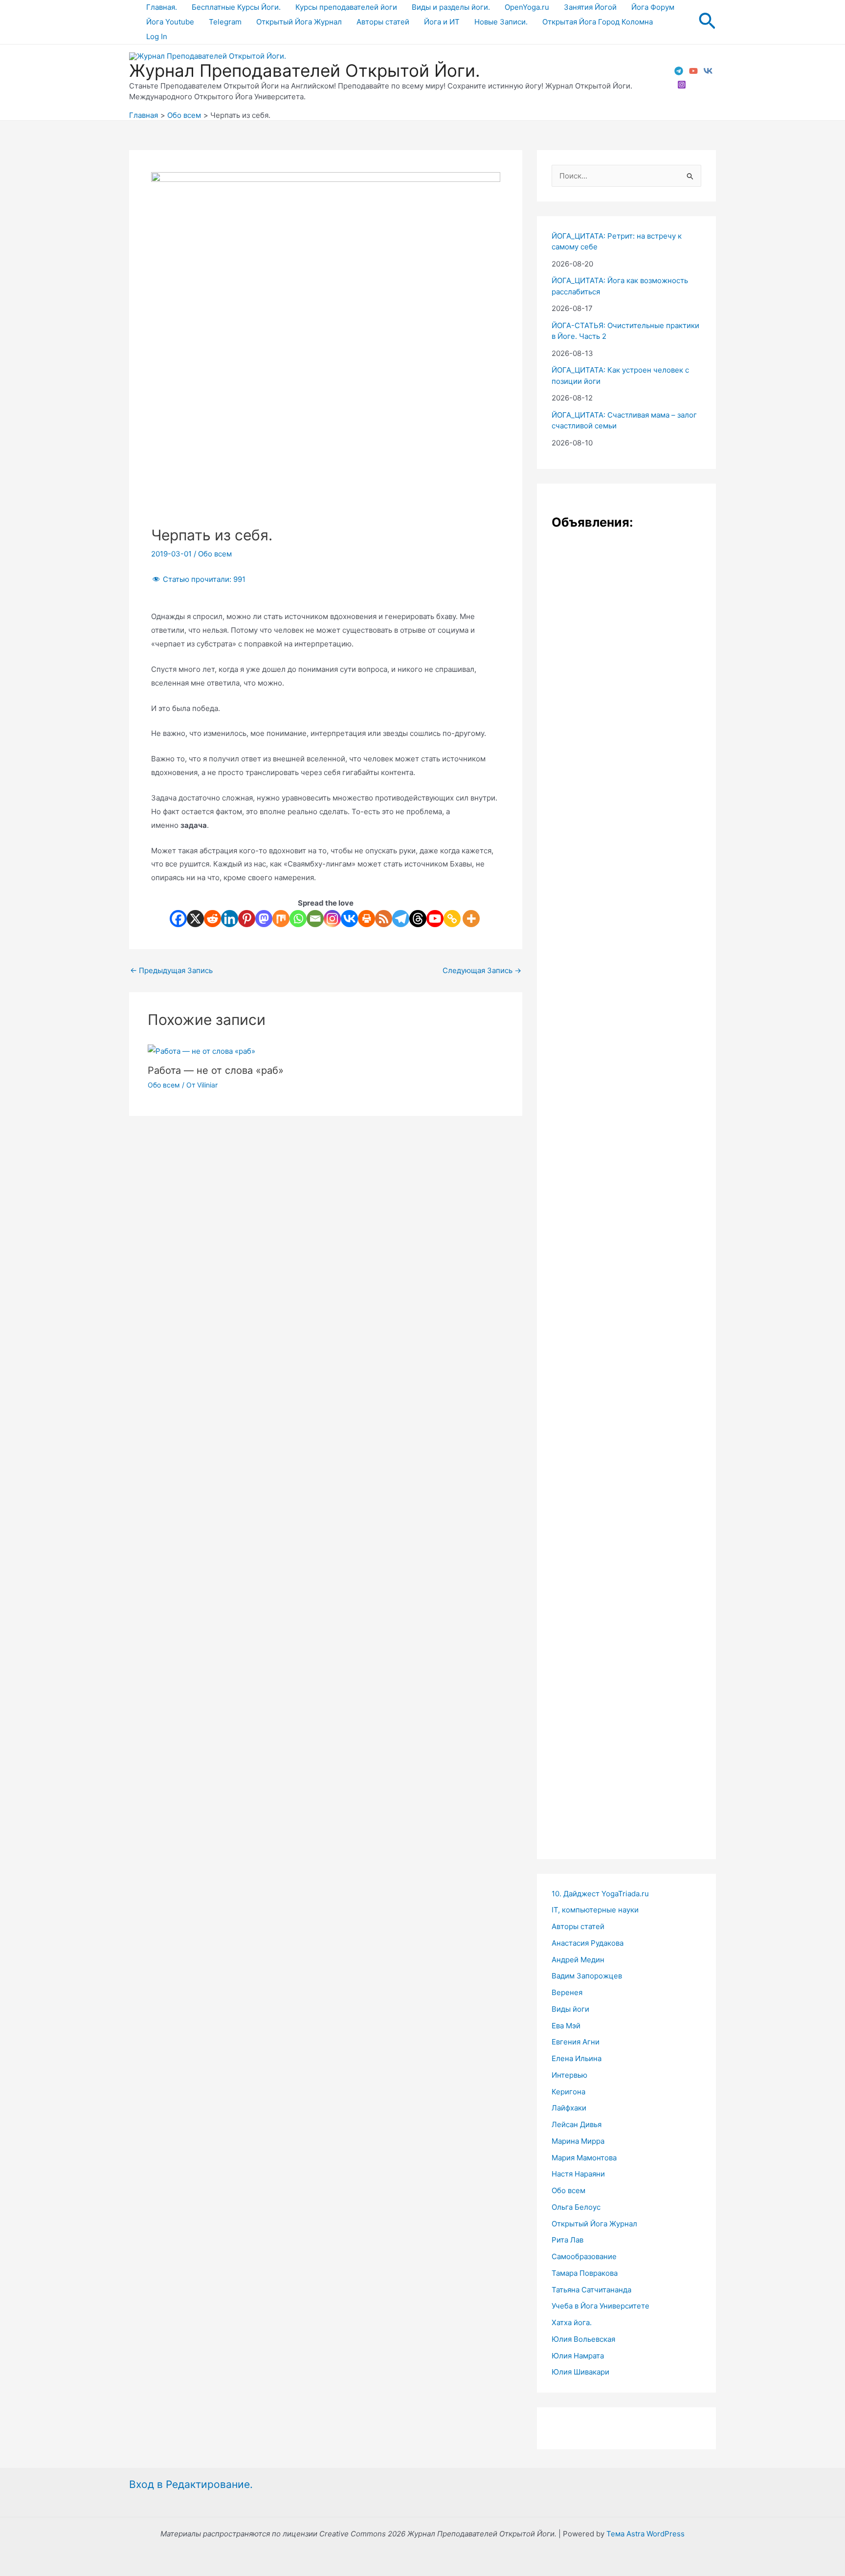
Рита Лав (567, 2240)
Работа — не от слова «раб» (216, 1070)
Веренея (567, 1992)
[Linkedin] (230, 919)
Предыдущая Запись (171, 970)
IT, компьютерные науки (595, 1910)
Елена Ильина (577, 2058)
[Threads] (418, 919)
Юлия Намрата (578, 2356)
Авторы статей (383, 22)
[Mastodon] (264, 919)
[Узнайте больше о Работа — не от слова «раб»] (201, 1051)
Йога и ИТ (442, 22)
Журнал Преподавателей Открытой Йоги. (305, 70)
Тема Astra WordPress (645, 2534)
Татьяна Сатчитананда (591, 2290)
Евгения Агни (576, 2042)
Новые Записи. (501, 22)
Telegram (225, 22)
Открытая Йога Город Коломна (598, 22)
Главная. (162, 7)
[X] (195, 919)
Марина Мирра (578, 2141)
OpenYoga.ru (527, 7)
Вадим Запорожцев (587, 1976)
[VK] (708, 71)
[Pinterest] (247, 919)
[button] (707, 22)
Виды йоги (570, 2009)
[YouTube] (693, 71)
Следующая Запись (482, 970)
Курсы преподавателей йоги (346, 7)
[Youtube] (435, 919)
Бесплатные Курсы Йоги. (236, 7)
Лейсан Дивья (577, 2124)
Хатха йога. (572, 2322)
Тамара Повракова (585, 2273)
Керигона (568, 2092)
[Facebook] (178, 919)
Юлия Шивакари (580, 2372)
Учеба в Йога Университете (600, 2306)
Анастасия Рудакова (588, 1943)
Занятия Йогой (590, 7)
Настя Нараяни (578, 2174)
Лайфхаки (569, 2108)
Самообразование (584, 2256)
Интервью (569, 2075)
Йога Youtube (170, 22)
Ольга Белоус (576, 2207)
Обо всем (215, 554)
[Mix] (281, 919)
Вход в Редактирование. (191, 2484)
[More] (471, 919)
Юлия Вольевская (583, 2339)
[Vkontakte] (349, 919)
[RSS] (384, 919)
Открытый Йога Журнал (299, 22)
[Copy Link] (452, 919)
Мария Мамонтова (584, 2158)
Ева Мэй (566, 2026)
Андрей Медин (578, 1960)
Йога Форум (653, 7)
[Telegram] (679, 71)
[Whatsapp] (298, 919)
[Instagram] (682, 85)
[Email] (315, 919)
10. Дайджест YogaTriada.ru (600, 1894)
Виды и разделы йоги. (451, 7)
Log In (157, 36)
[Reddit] (212, 919)
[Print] (367, 919)
